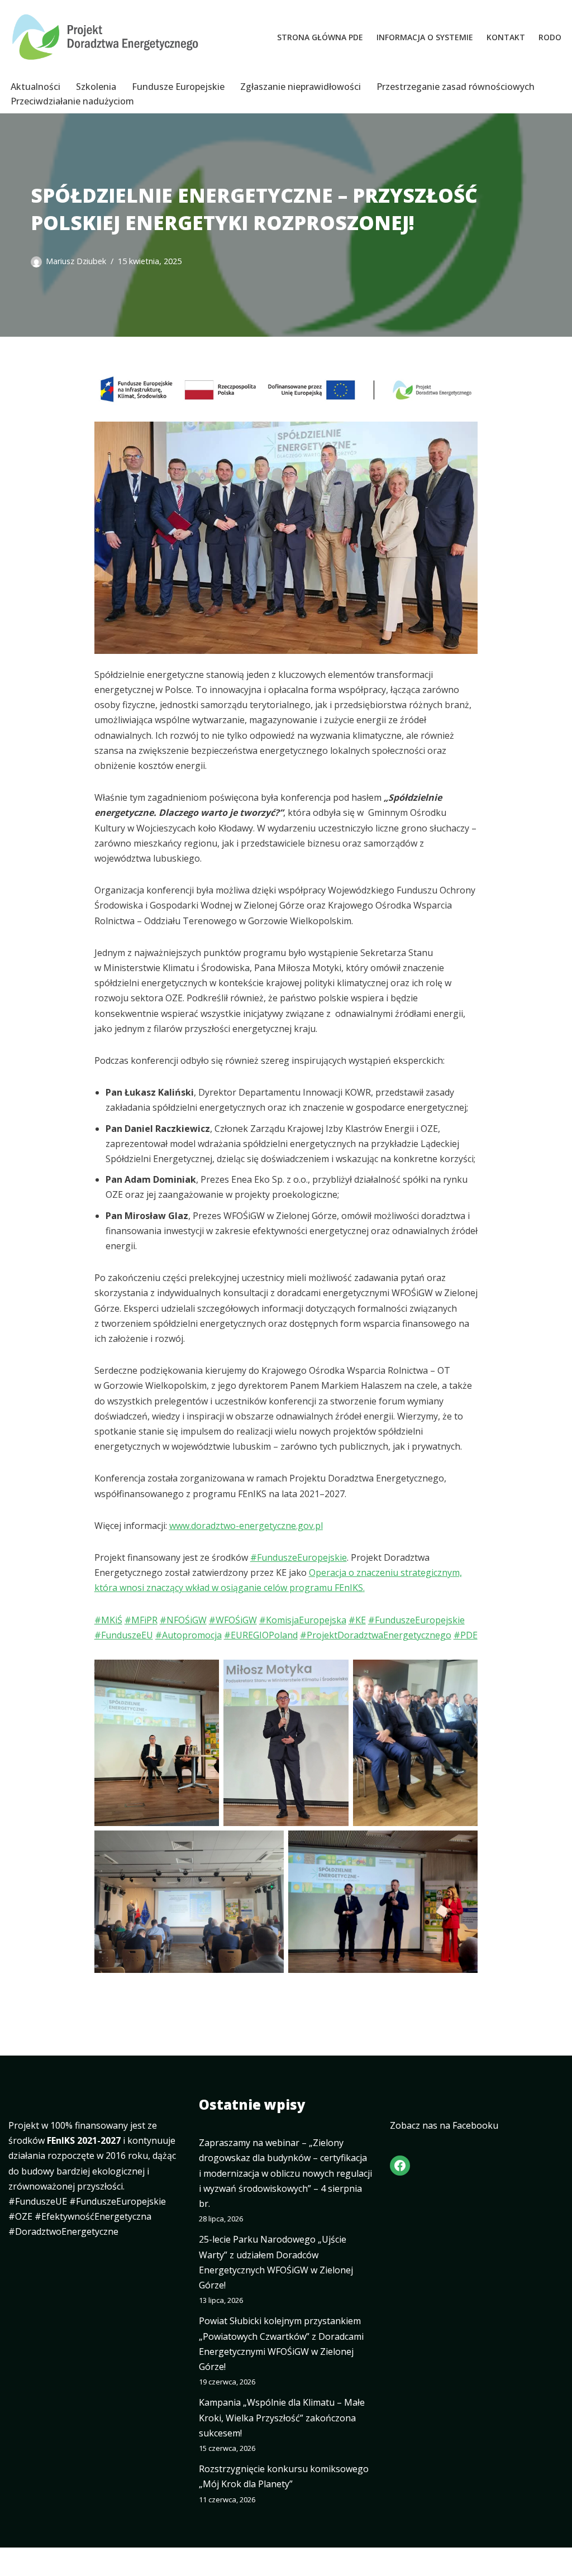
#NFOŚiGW (183, 1620)
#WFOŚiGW (233, 1620)
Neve (19, 2561)
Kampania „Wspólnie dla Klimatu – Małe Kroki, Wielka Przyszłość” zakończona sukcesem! (282, 2417)
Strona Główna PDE (320, 37)
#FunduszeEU (124, 1635)
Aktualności (35, 87)
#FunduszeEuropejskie (299, 1557)
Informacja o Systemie (425, 37)
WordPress (114, 2561)
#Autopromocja (189, 1635)
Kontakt (506, 37)
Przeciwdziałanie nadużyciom (72, 101)
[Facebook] (400, 2166)
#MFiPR (141, 1620)
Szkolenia (96, 87)
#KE (357, 1620)
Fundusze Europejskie (178, 87)
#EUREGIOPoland (261, 1635)
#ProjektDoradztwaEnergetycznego (376, 1635)
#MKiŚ (108, 1620)
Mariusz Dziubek (76, 261)
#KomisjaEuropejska (303, 1620)
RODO (550, 37)
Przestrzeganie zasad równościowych (456, 87)
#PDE (466, 1635)
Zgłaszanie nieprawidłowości (301, 87)
